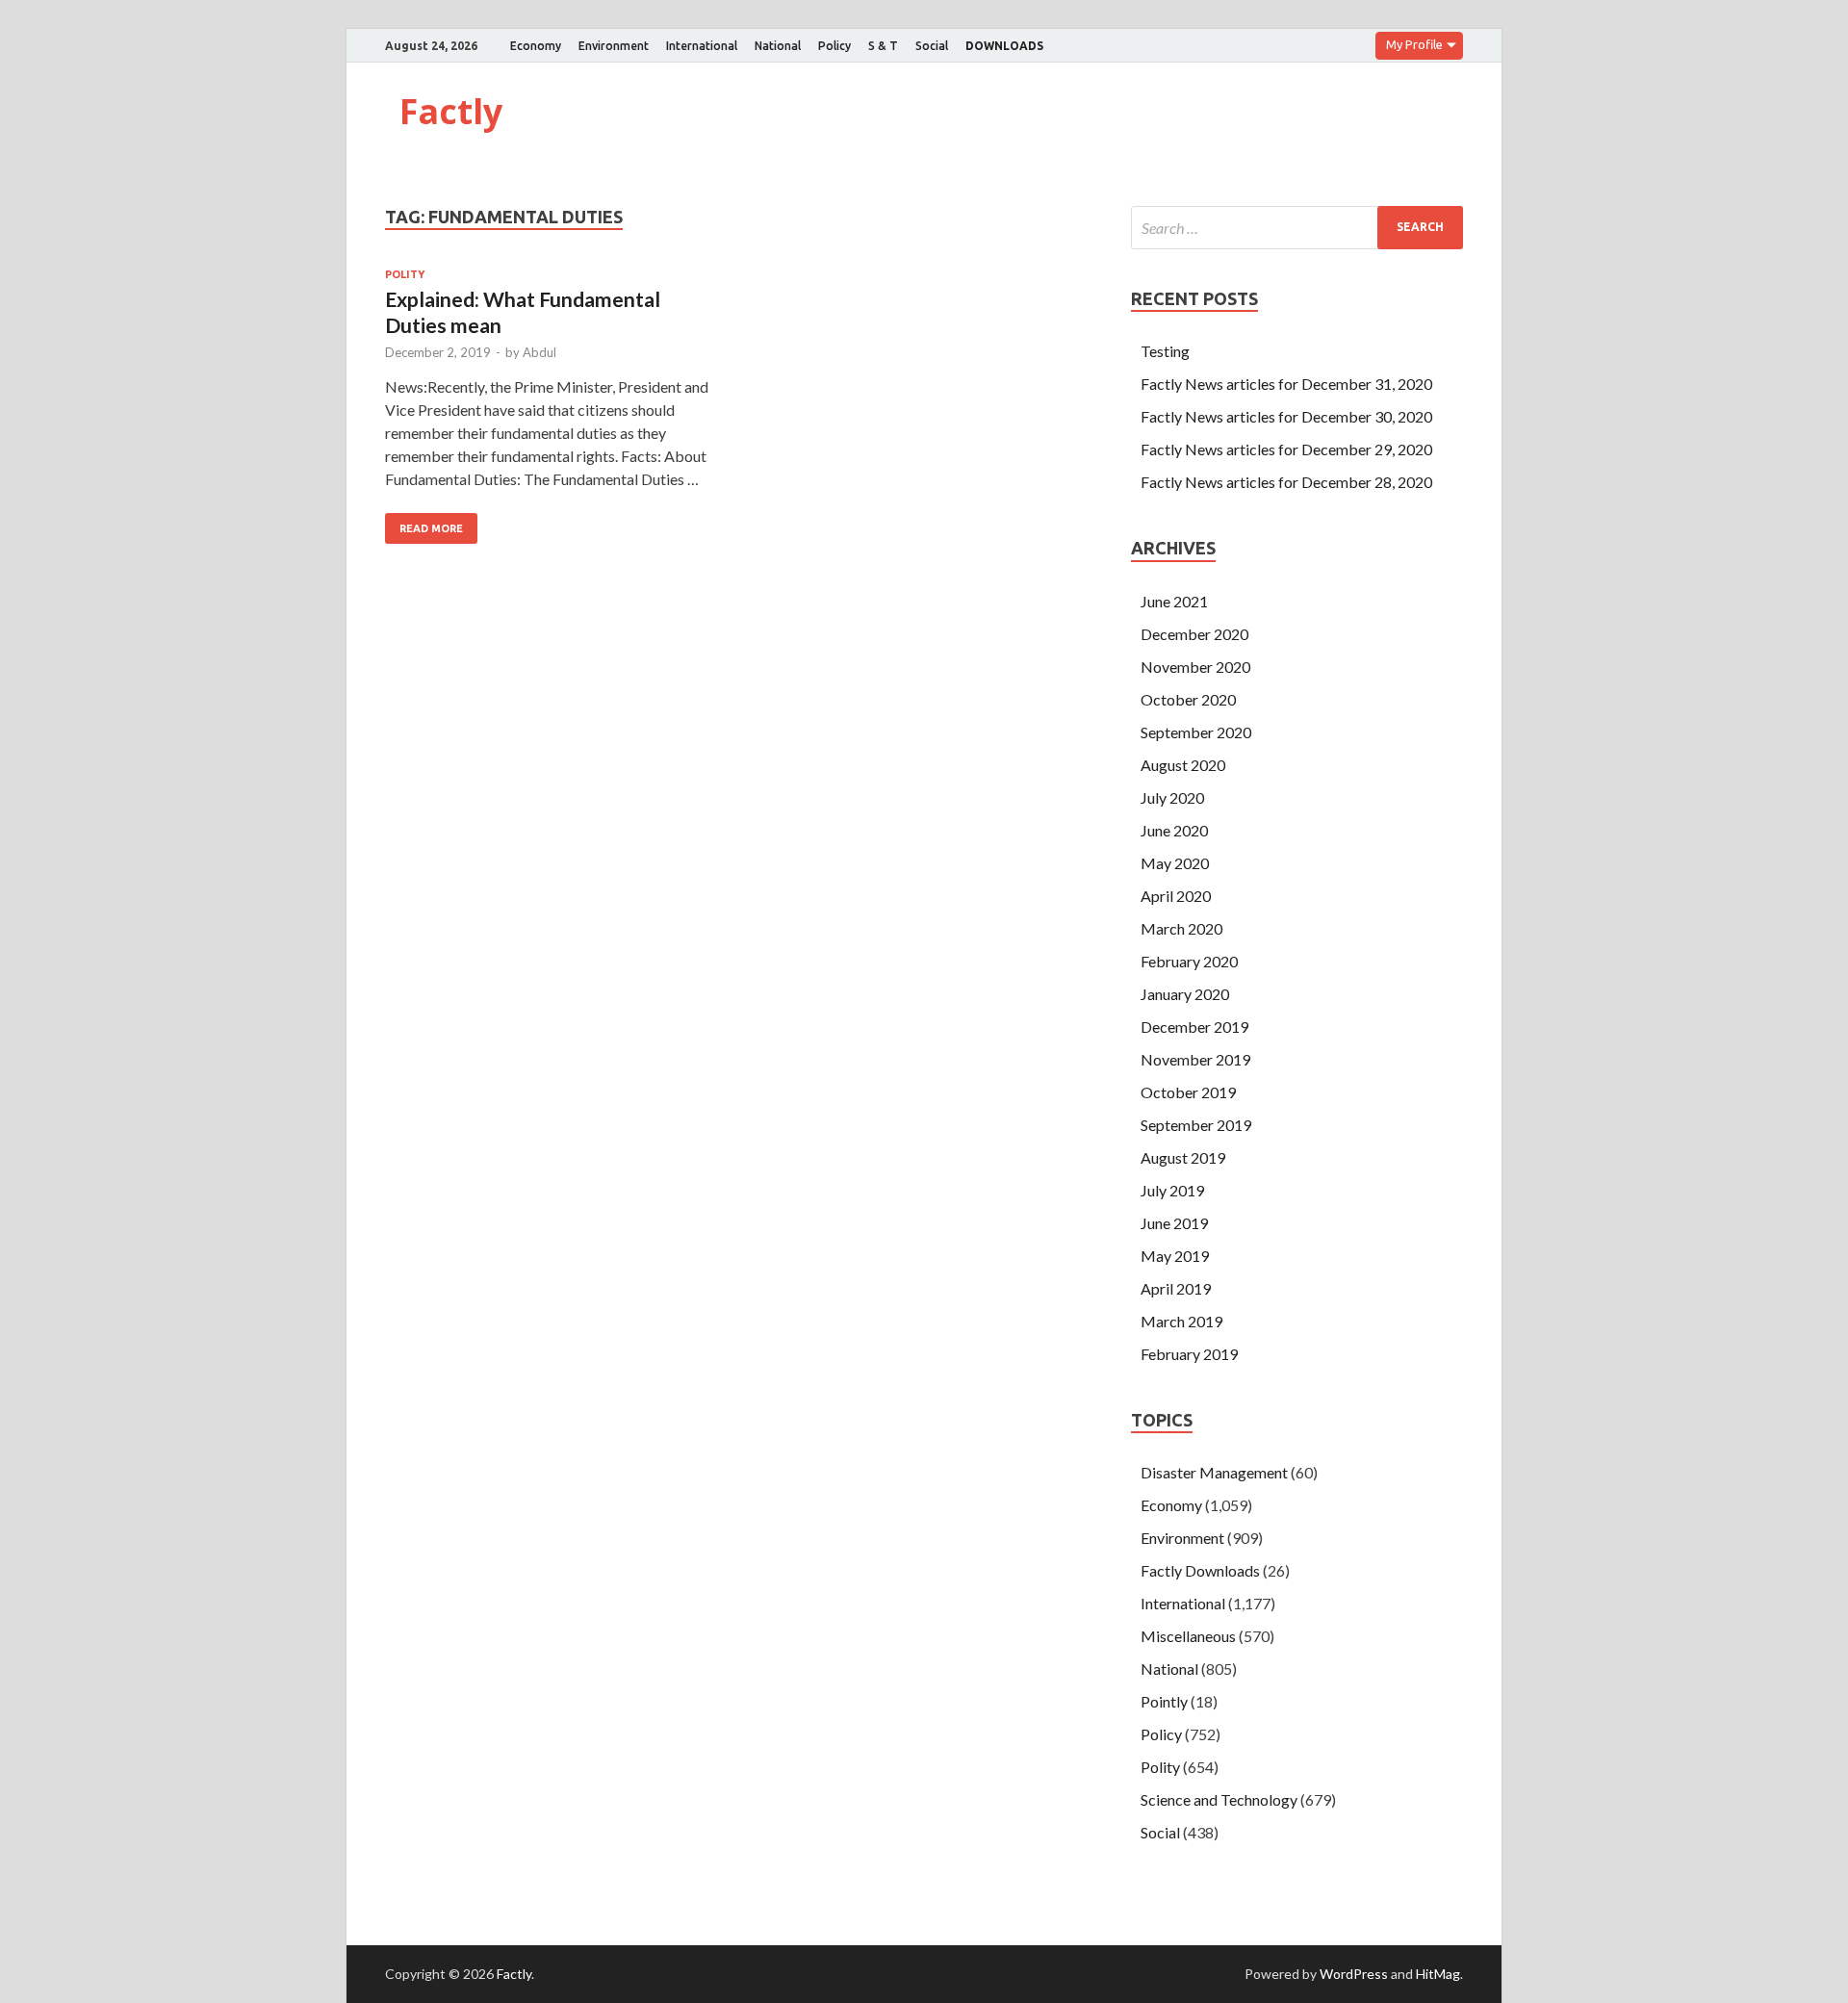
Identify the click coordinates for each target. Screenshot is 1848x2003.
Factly (451, 111)
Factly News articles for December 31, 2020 (1286, 384)
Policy (834, 46)
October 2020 (1188, 699)
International (702, 46)
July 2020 (1172, 797)
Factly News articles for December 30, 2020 (1286, 416)
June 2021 (1174, 601)
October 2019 (1188, 1092)
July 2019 (1172, 1190)
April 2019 (1176, 1288)
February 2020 (1189, 961)
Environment (614, 46)
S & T (883, 46)
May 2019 (1175, 1256)
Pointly (1164, 1701)
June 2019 (1174, 1223)
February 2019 (1189, 1354)
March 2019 (1181, 1321)
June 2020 (1174, 830)
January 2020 (1185, 994)
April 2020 (1176, 896)
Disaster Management (1214, 1472)
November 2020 (1195, 667)
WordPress (1354, 1974)
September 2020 (1196, 732)
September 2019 (1196, 1125)
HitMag (1438, 1974)
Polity (405, 274)
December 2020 (1194, 634)
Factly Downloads (1200, 1570)
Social (932, 46)
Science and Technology (1219, 1799)
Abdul (539, 352)
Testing (1165, 351)
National (778, 46)
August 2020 (1183, 765)
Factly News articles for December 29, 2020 (1286, 449)
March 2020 (1181, 928)
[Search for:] (1297, 228)
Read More (431, 528)
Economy (536, 46)
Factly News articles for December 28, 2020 (1286, 482)
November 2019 (1195, 1059)
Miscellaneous (1188, 1636)
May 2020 (1175, 863)
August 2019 (1183, 1157)
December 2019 (1194, 1027)
